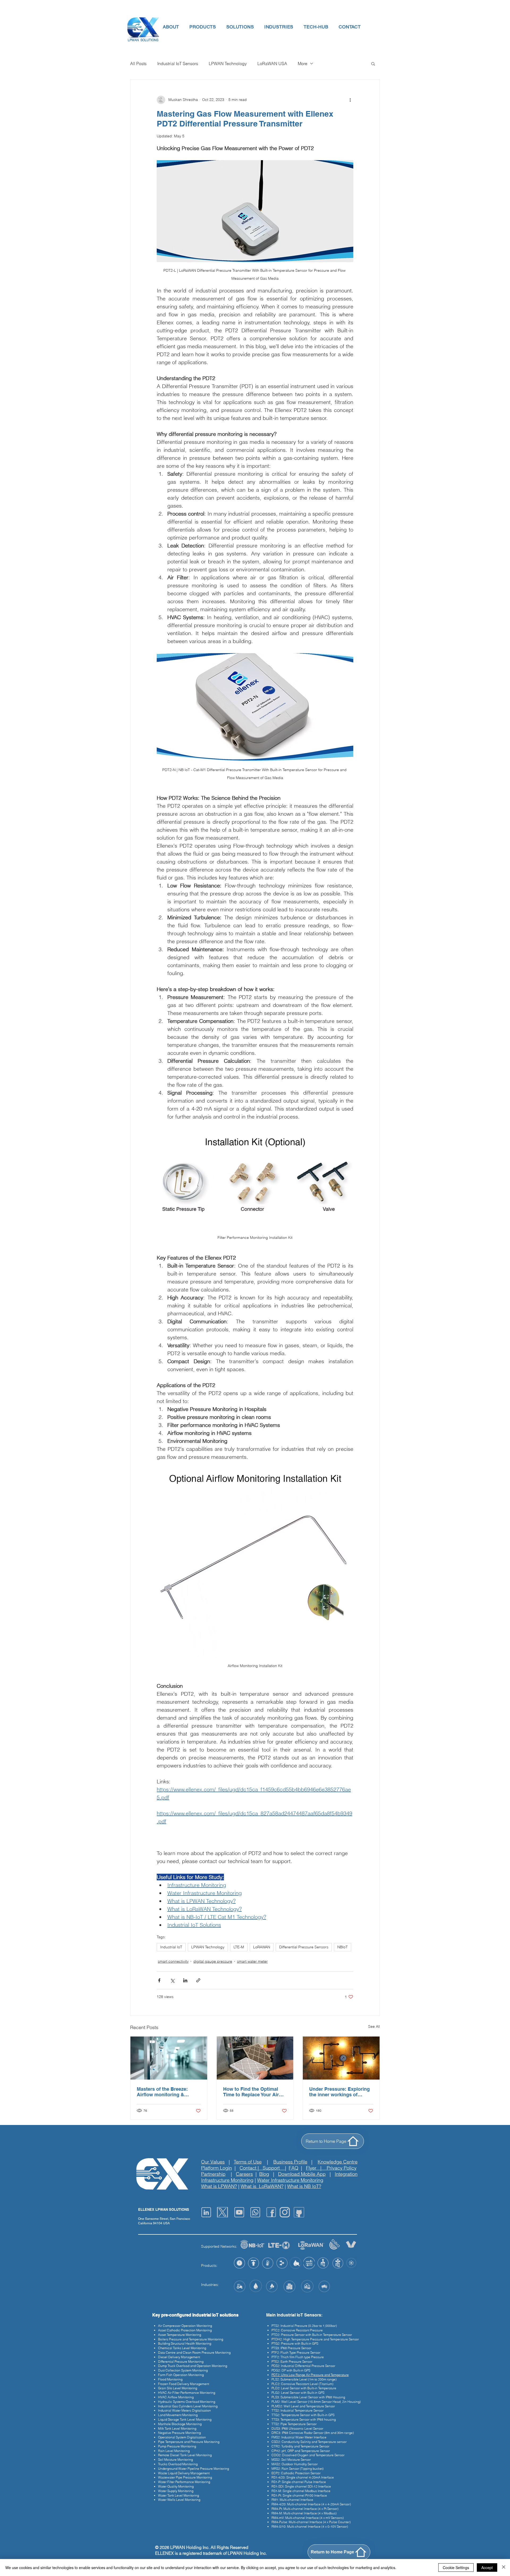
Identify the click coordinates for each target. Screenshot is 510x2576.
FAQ (294, 2168)
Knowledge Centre (338, 2162)
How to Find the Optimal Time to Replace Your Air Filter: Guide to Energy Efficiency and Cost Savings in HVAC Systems (253, 2092)
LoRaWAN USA (272, 63)
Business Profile (290, 2162)
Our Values (213, 2162)
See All (374, 2026)
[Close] (504, 2568)
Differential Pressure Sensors (304, 1947)
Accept (487, 2568)
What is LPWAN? (219, 2186)
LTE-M (239, 1947)
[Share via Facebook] (159, 1980)
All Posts (138, 63)
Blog (264, 2174)
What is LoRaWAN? (262, 2186)
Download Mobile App (302, 2174)
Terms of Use (248, 2162)
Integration (346, 2174)
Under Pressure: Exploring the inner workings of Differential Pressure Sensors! (339, 2092)
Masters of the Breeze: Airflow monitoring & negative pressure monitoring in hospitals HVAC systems (163, 2092)
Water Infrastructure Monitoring (290, 2180)
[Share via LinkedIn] (185, 1980)
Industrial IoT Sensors (178, 63)
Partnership (213, 2174)
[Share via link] (198, 1980)
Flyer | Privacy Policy (331, 2168)
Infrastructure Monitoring (227, 2180)
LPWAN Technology (228, 63)
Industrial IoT (171, 1947)
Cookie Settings (456, 2568)
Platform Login (216, 2168)
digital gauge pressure (213, 1961)
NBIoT (343, 1947)
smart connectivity (173, 1961)
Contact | (251, 2168)
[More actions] (350, 100)
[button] (171, 27)
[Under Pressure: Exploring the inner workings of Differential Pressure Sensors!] (341, 2058)
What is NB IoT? (304, 2186)
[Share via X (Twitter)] (172, 1980)
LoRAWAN (262, 1947)
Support (274, 2168)
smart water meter (252, 1961)
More (303, 63)
